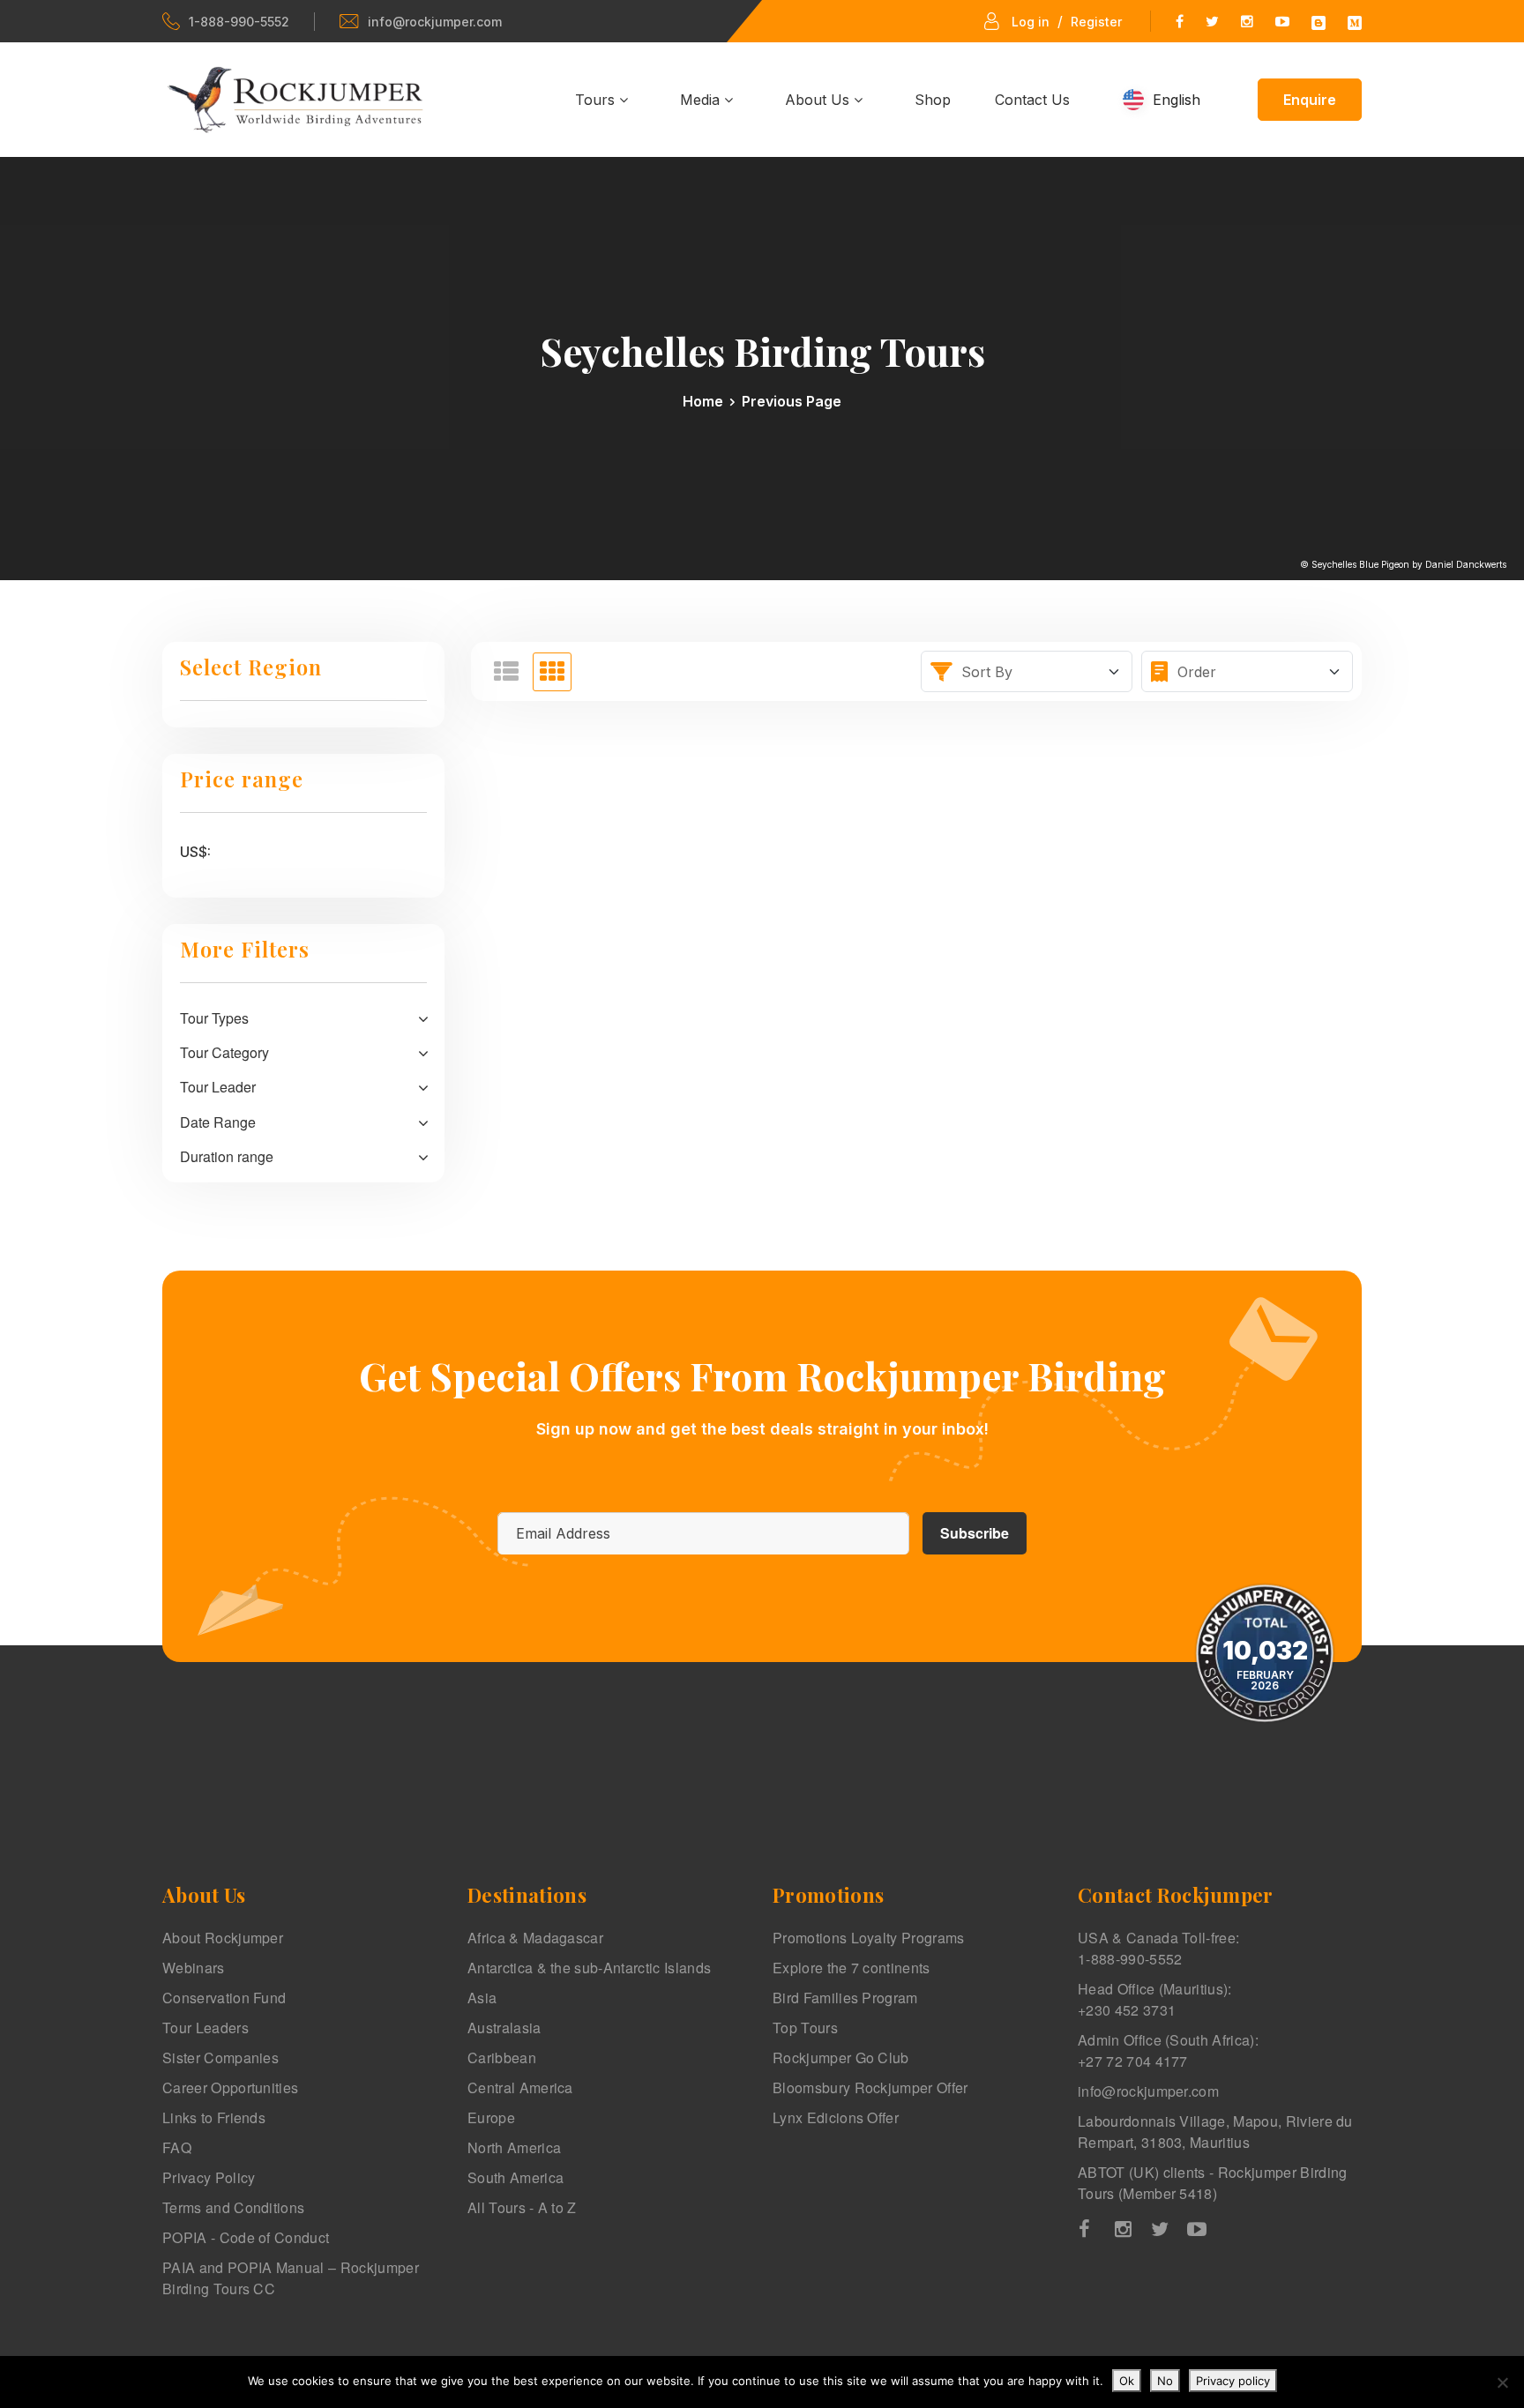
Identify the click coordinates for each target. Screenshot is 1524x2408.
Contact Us (1032, 100)
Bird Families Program (845, 1998)
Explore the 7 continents (852, 1968)
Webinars (194, 1968)
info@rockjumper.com (435, 22)
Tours (597, 100)
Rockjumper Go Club (841, 2058)
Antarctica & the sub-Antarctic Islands (589, 1968)
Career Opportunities (230, 2087)
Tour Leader (218, 1087)
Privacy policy (1233, 2381)
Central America (520, 2087)
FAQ (177, 2147)
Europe (491, 2117)
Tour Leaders (205, 2028)
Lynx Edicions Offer (836, 2117)
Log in (1031, 22)
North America (514, 2147)
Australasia (504, 2028)
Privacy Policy (209, 2177)
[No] (1502, 2382)
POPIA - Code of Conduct (246, 2237)
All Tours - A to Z (522, 2207)
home (703, 401)
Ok (1127, 2381)
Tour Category (224, 1052)
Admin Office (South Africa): (1168, 2050)
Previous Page (792, 401)
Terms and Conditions (233, 2207)
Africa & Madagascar (535, 1938)
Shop (933, 100)
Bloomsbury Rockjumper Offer (870, 2087)
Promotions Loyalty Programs (869, 1938)
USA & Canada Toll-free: (1158, 1948)
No (1165, 2381)
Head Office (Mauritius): (1155, 1999)
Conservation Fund (224, 1998)
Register (1096, 22)
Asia (482, 1998)
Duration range (227, 1156)
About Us (819, 100)
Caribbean (502, 2058)
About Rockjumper (223, 1938)
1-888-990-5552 (239, 22)
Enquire (1310, 100)
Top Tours (805, 2028)
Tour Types (214, 1018)
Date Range (218, 1122)
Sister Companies (220, 2058)
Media (702, 100)
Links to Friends (214, 2117)
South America (515, 2177)
